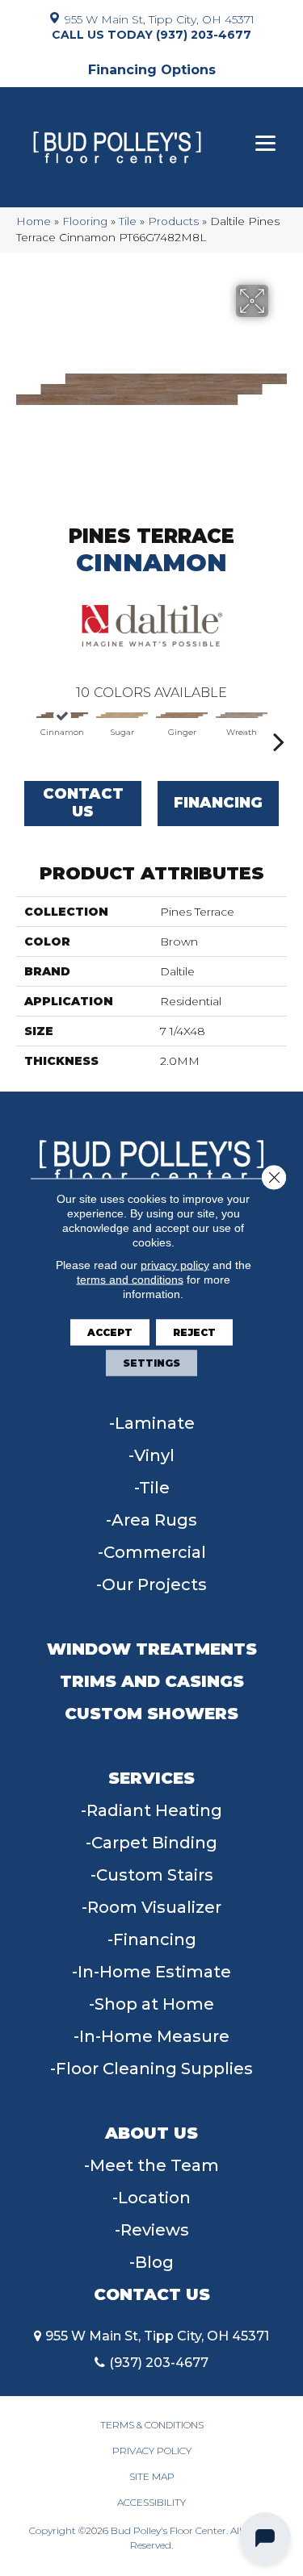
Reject (194, 1332)
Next (279, 733)
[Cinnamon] (62, 716)
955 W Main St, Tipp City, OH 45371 (160, 19)
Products (173, 221)
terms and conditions (130, 1279)
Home (34, 221)
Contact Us (83, 803)
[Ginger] (182, 716)
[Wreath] (242, 716)
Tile (128, 221)
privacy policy (175, 1264)
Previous (24, 733)
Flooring (85, 221)
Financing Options (152, 70)
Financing (218, 803)
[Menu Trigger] (265, 143)
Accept (110, 1332)
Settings (151, 1362)
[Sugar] (122, 716)
